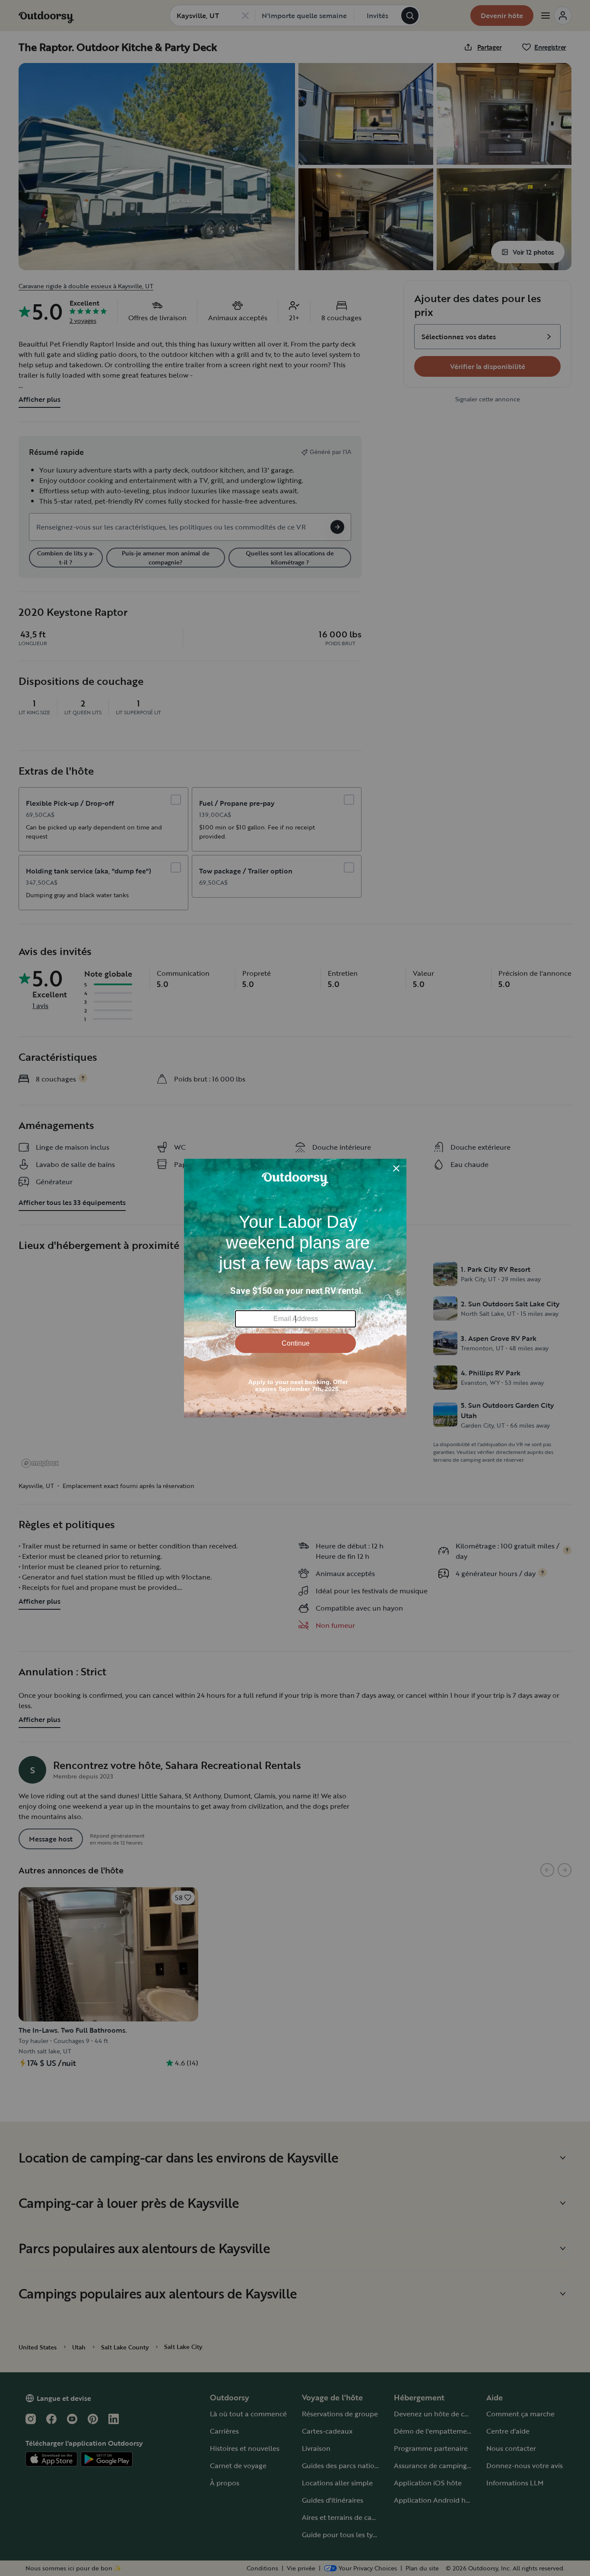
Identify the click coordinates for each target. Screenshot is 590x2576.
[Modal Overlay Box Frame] (295, 1288)
